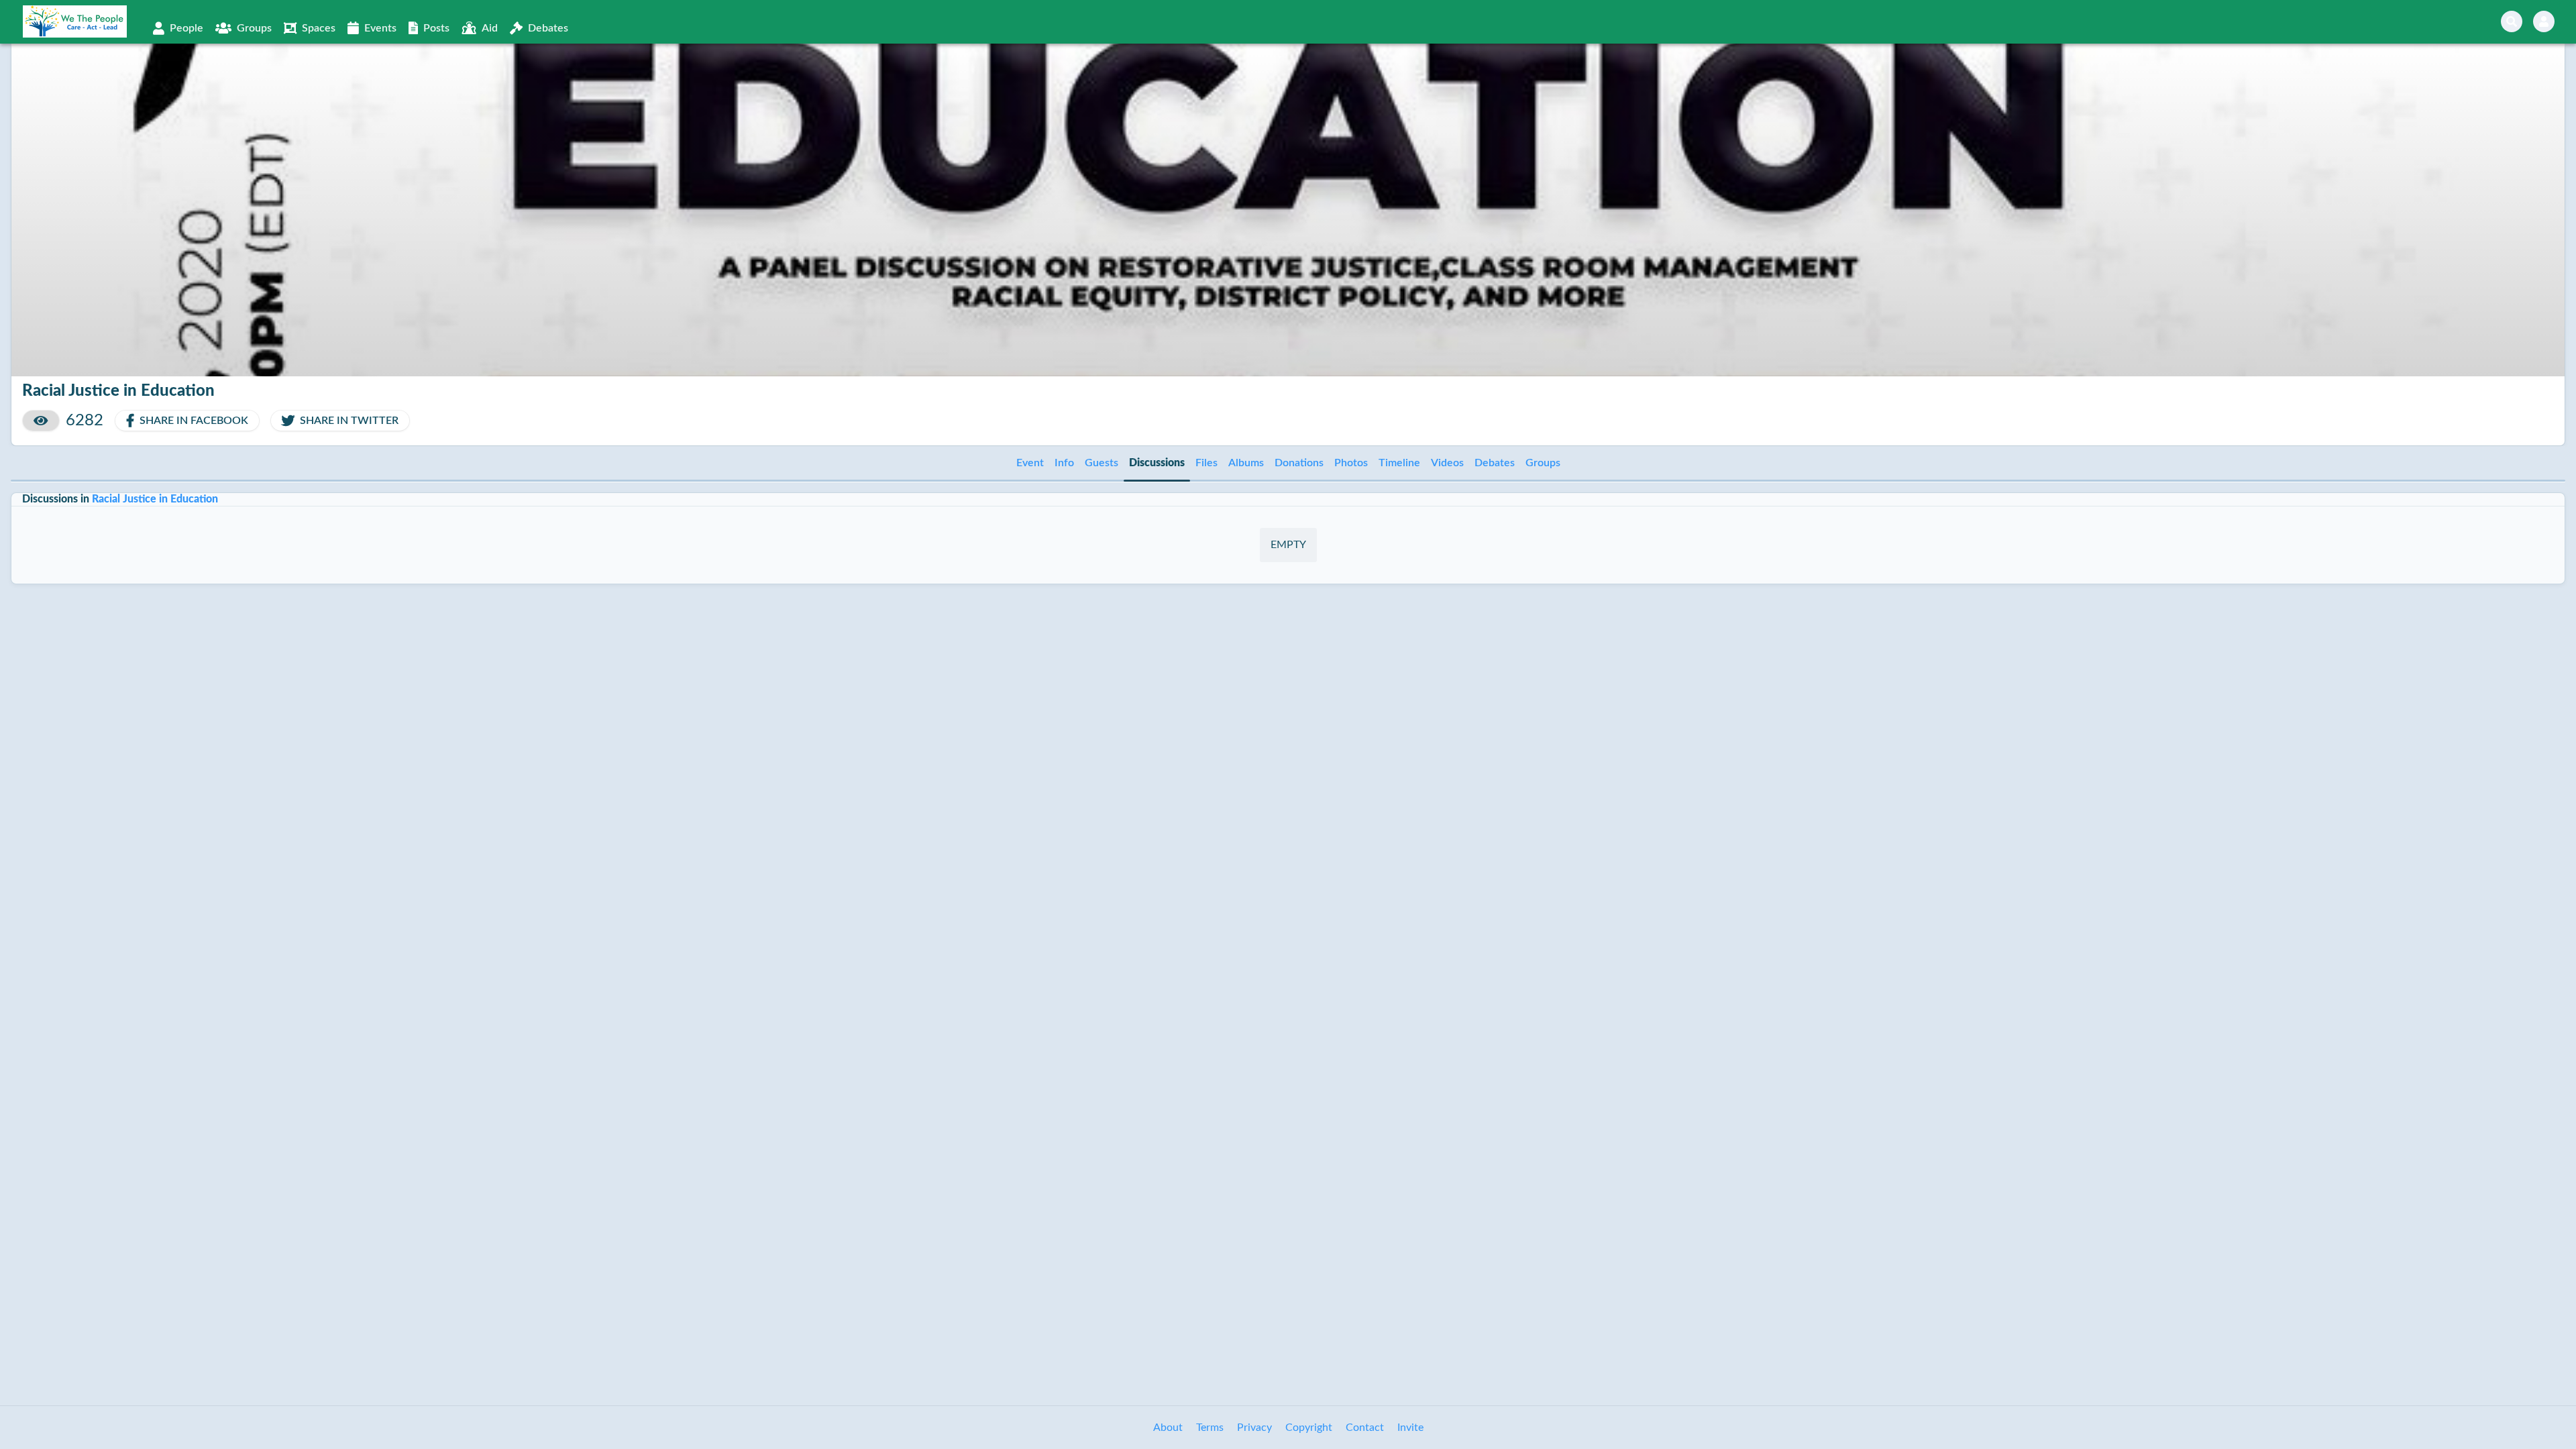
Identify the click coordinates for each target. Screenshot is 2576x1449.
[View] (41, 421)
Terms (1210, 1428)
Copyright (1309, 1428)
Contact (1365, 1428)
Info (1064, 463)
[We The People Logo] (75, 21)
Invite (1410, 1428)
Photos (1351, 463)
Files (1206, 463)
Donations (1299, 463)
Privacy (1254, 1428)
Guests (1102, 463)
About (1168, 1428)
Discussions (1157, 463)
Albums (1246, 463)
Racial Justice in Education (155, 499)
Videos (1447, 463)
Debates (1495, 463)
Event (1030, 463)
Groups (1543, 463)
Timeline (1399, 463)
